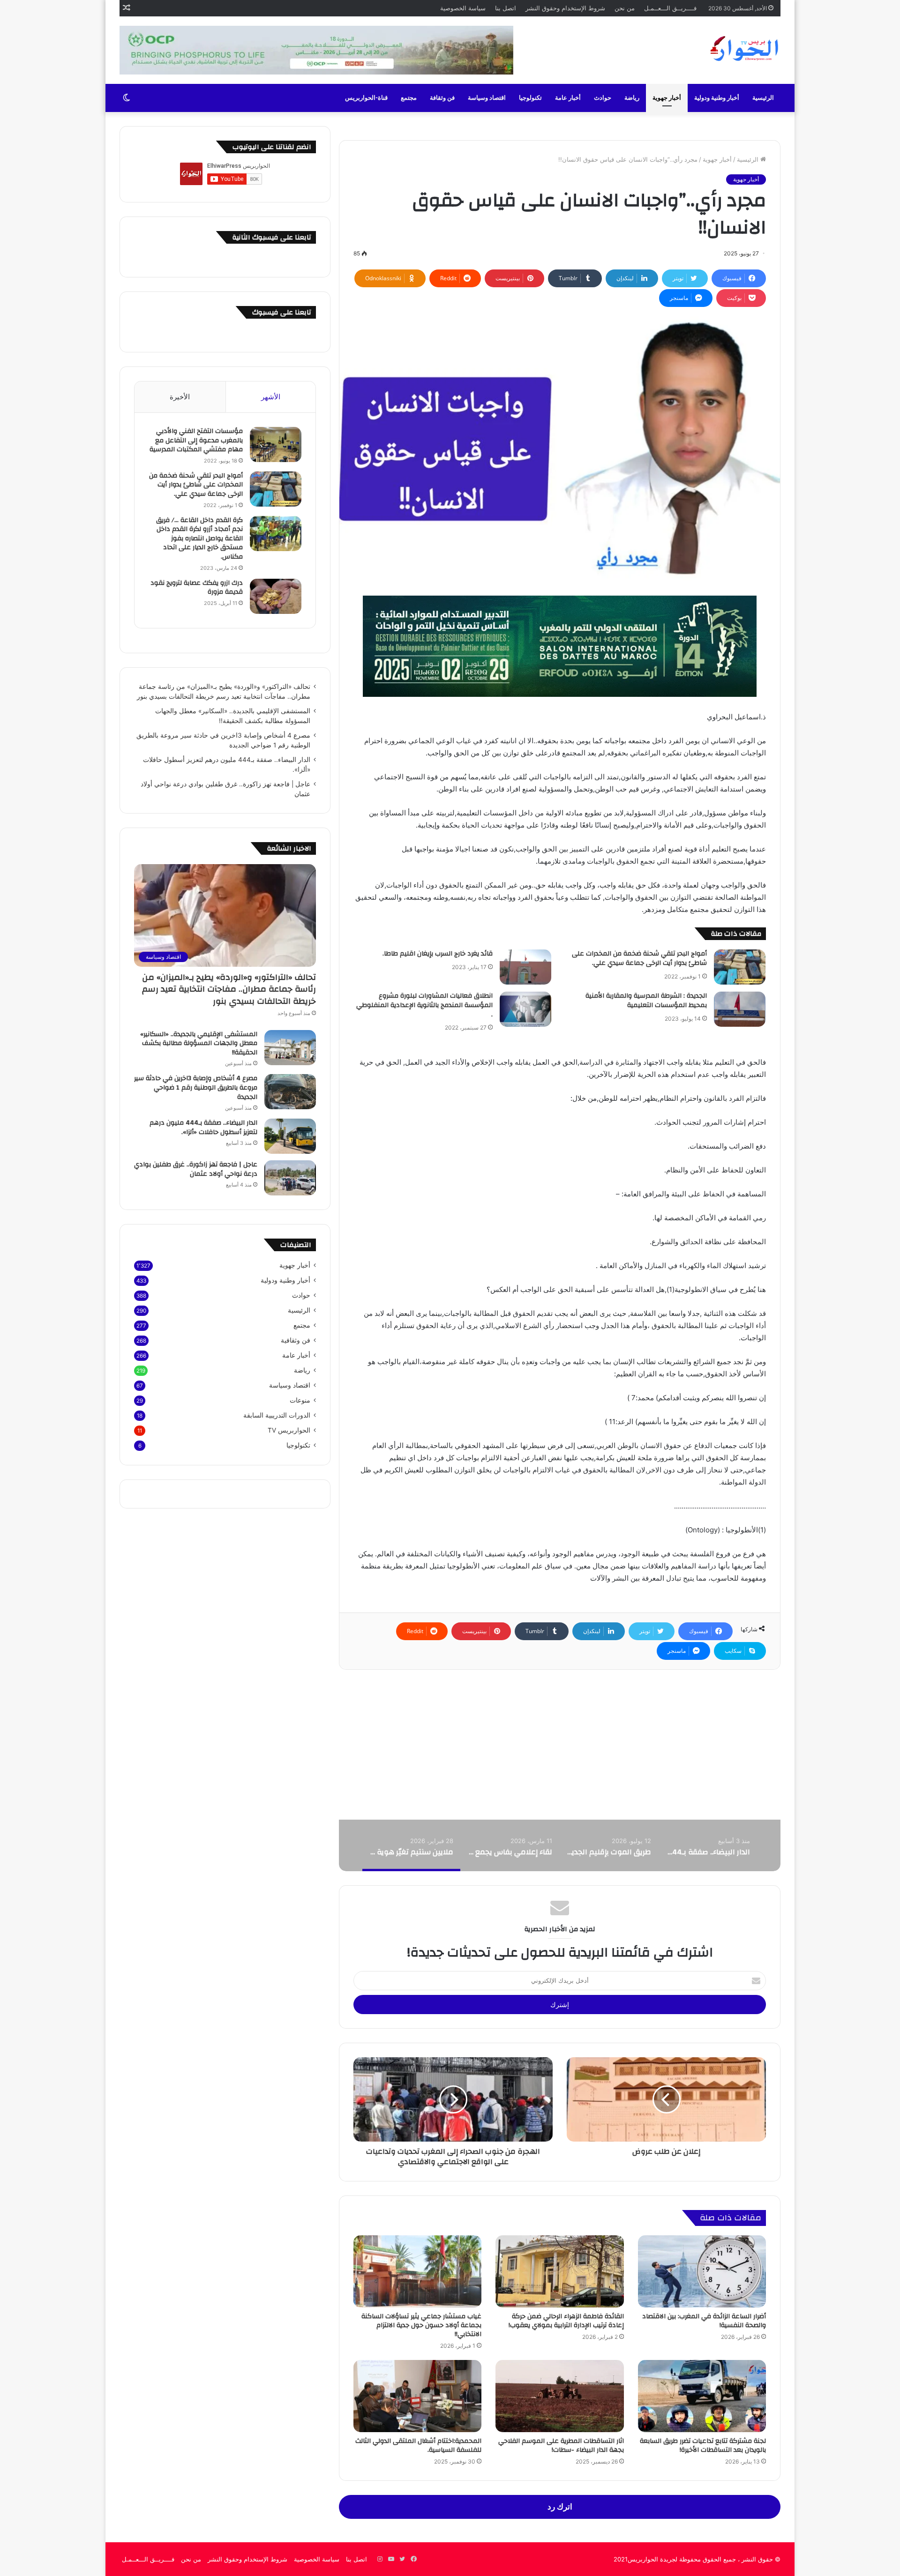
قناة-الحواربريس (366, 98)
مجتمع (409, 98)
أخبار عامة (568, 98)
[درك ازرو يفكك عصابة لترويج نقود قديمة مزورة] (276, 596)
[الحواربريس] (743, 49)
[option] (708, 1845)
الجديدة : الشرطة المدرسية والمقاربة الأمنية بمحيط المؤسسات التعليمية (646, 1001)
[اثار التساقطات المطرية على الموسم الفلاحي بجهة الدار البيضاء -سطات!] (559, 2396)
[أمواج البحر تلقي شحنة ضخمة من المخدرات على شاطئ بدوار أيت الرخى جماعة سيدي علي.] (740, 967)
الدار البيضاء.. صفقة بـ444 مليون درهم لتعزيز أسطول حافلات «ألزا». (203, 1127)
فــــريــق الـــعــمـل (670, 8)
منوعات (300, 1400)
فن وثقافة (442, 98)
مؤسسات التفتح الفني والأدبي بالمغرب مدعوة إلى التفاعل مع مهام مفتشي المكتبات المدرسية (196, 440)
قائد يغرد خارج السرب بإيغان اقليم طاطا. (438, 954)
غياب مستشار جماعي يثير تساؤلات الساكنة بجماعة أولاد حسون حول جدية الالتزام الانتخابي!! (421, 2325)
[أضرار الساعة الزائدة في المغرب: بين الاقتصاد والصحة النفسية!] (702, 2271)
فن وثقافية (296, 1340)
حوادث (603, 98)
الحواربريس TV (289, 1430)
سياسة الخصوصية (463, 8)
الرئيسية (763, 98)
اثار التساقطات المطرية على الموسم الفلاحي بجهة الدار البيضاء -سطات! (561, 2445)
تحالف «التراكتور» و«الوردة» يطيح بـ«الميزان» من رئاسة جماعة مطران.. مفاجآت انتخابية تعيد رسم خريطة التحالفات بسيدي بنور (229, 989)
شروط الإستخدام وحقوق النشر (565, 8)
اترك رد (560, 2507)
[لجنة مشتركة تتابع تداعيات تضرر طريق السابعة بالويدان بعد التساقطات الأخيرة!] (702, 2396)
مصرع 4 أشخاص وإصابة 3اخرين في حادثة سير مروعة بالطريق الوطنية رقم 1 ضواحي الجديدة (196, 1087)
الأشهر (271, 397)
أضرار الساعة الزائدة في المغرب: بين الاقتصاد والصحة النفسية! (704, 2321)
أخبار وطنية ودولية (717, 98)
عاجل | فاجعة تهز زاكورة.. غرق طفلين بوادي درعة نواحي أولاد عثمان (196, 1169)
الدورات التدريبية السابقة (277, 1415)
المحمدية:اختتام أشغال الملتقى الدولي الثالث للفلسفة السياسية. (418, 2445)
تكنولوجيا (530, 98)
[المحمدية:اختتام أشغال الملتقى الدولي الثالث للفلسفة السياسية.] (417, 2396)
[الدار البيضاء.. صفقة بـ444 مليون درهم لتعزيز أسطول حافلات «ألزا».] (290, 1136)
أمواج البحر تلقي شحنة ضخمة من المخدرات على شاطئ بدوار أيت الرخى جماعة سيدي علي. (639, 958)
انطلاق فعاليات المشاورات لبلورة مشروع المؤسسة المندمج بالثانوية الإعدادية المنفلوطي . (424, 1005)
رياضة (632, 98)
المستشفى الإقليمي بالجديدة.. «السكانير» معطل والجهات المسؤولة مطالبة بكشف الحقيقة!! (199, 1043)
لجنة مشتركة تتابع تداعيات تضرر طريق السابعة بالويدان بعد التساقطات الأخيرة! (703, 2445)
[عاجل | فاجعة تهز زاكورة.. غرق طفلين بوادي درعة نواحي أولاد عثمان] (290, 1178)
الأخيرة (180, 397)
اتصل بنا (506, 8)
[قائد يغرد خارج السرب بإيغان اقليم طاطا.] (525, 967)
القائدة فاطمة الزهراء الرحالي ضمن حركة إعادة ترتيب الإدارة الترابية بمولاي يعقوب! (566, 2321)
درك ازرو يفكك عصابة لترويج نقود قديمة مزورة (197, 588)
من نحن (625, 8)
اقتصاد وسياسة (487, 98)
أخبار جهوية (667, 98)
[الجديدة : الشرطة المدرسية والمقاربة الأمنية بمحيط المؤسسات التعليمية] (740, 1009)
